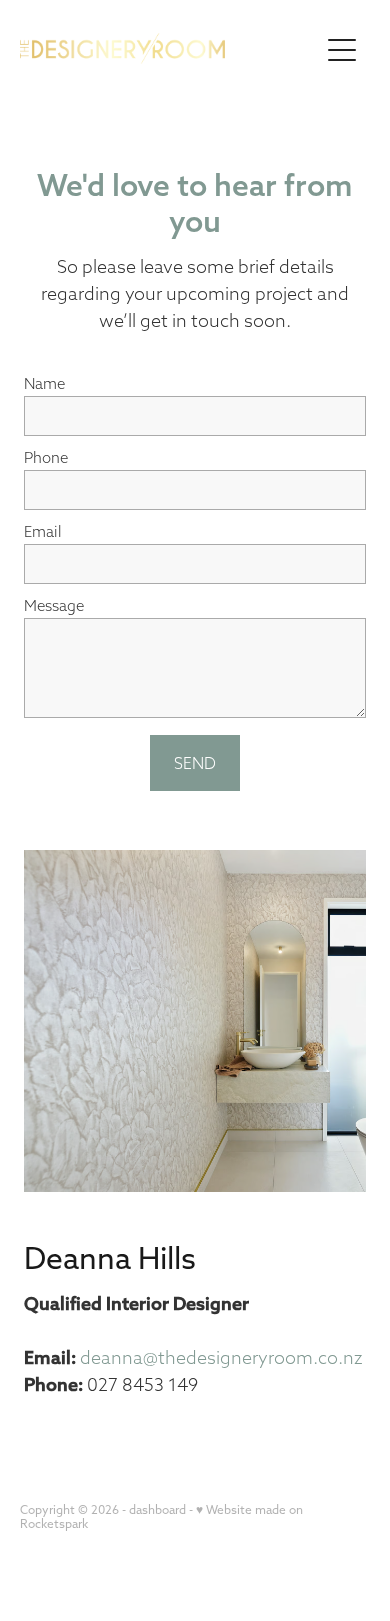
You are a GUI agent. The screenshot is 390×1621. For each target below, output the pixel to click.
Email (43, 531)
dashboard (157, 1509)
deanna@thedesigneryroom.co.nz (221, 1357)
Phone (46, 457)
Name (44, 383)
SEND (195, 763)
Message (54, 605)
